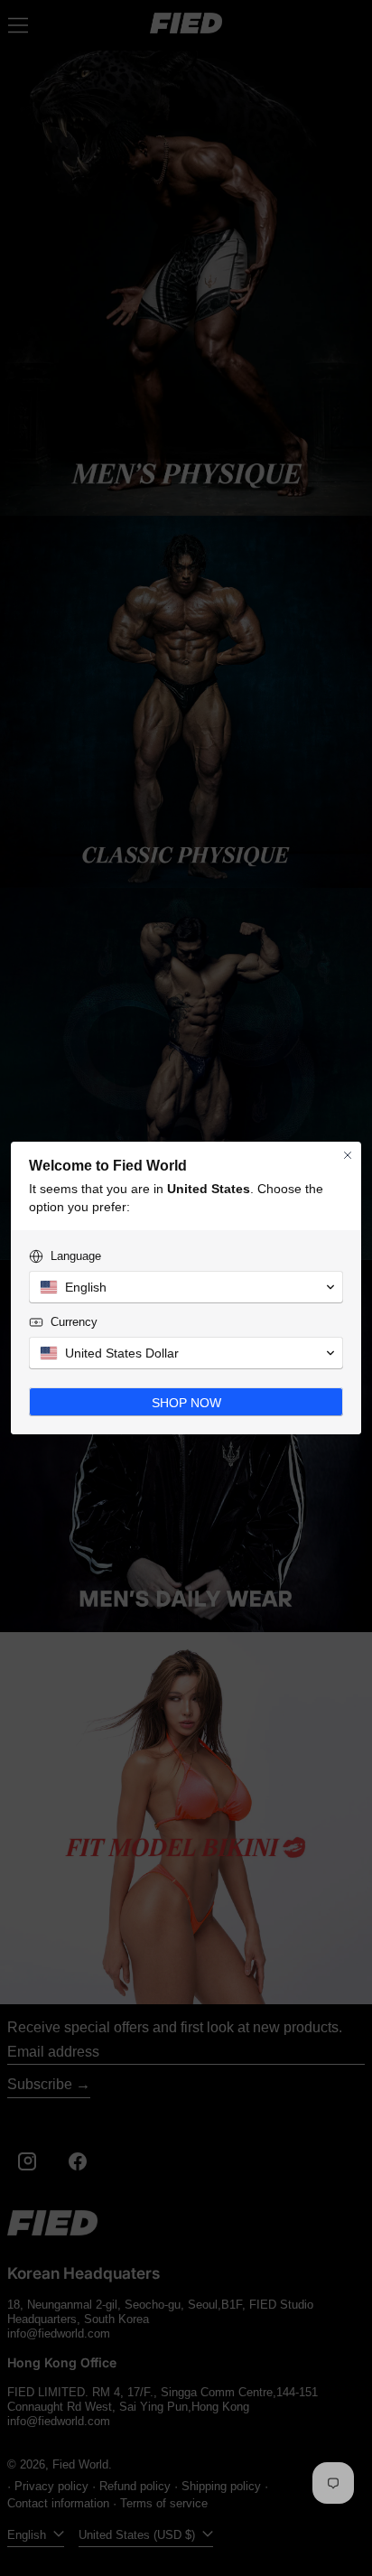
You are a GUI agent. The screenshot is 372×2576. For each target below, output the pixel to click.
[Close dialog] (348, 1155)
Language (76, 1256)
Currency (74, 1322)
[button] (186, 1287)
